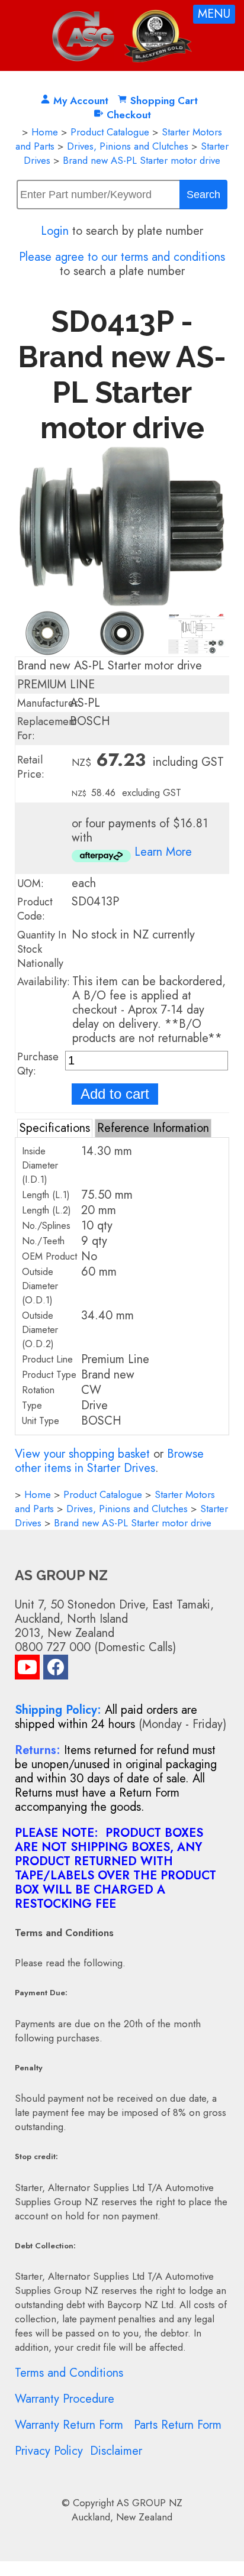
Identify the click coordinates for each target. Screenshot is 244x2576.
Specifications (55, 1128)
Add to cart (115, 1094)
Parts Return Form (178, 2425)
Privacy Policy (49, 2451)
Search (203, 195)
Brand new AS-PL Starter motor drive (142, 160)
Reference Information (153, 1128)
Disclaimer (116, 2451)
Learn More (163, 852)
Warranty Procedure (65, 2399)
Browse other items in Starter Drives (109, 1461)
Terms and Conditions (69, 2373)
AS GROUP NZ (150, 2503)
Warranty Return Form (69, 2425)
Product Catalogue (110, 132)
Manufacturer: (49, 703)
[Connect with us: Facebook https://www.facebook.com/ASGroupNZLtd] (56, 1670)
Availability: (44, 982)
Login (55, 231)
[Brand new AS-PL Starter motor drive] (122, 603)
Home (45, 132)
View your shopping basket (82, 1454)
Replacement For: (47, 729)
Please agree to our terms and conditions (122, 257)
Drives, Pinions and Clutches (128, 146)
